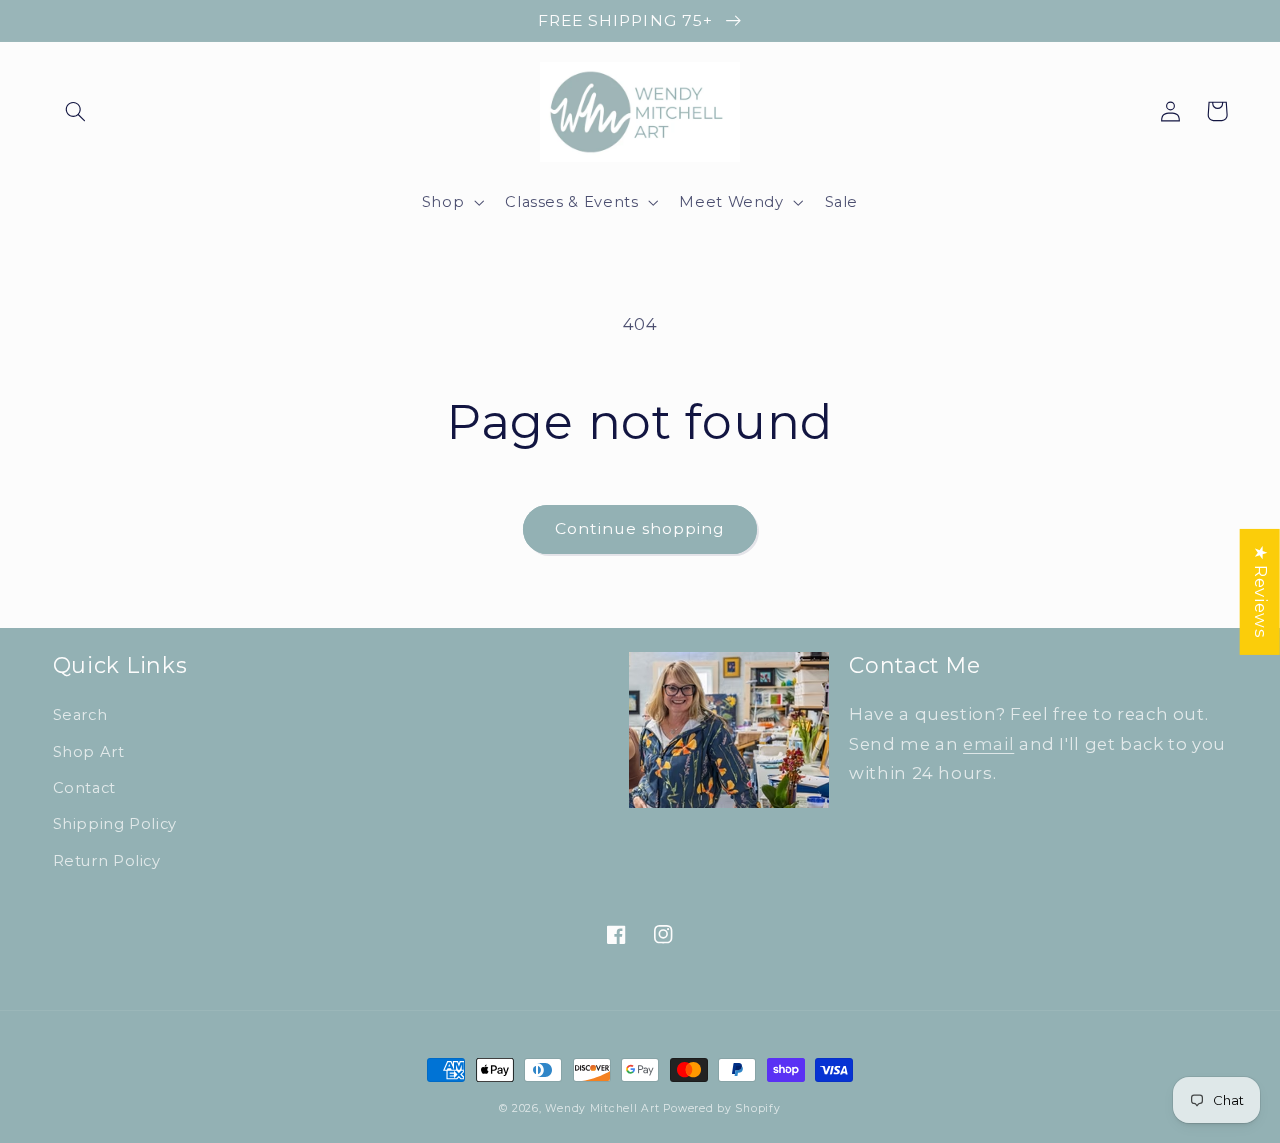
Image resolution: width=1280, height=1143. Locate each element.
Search (80, 715)
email (988, 744)
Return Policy (107, 861)
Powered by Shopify (721, 1108)
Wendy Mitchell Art (602, 1108)
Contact (84, 788)
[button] (76, 111)
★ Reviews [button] (1261, 591)
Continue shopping (640, 528)
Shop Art (89, 752)
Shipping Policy (115, 824)
